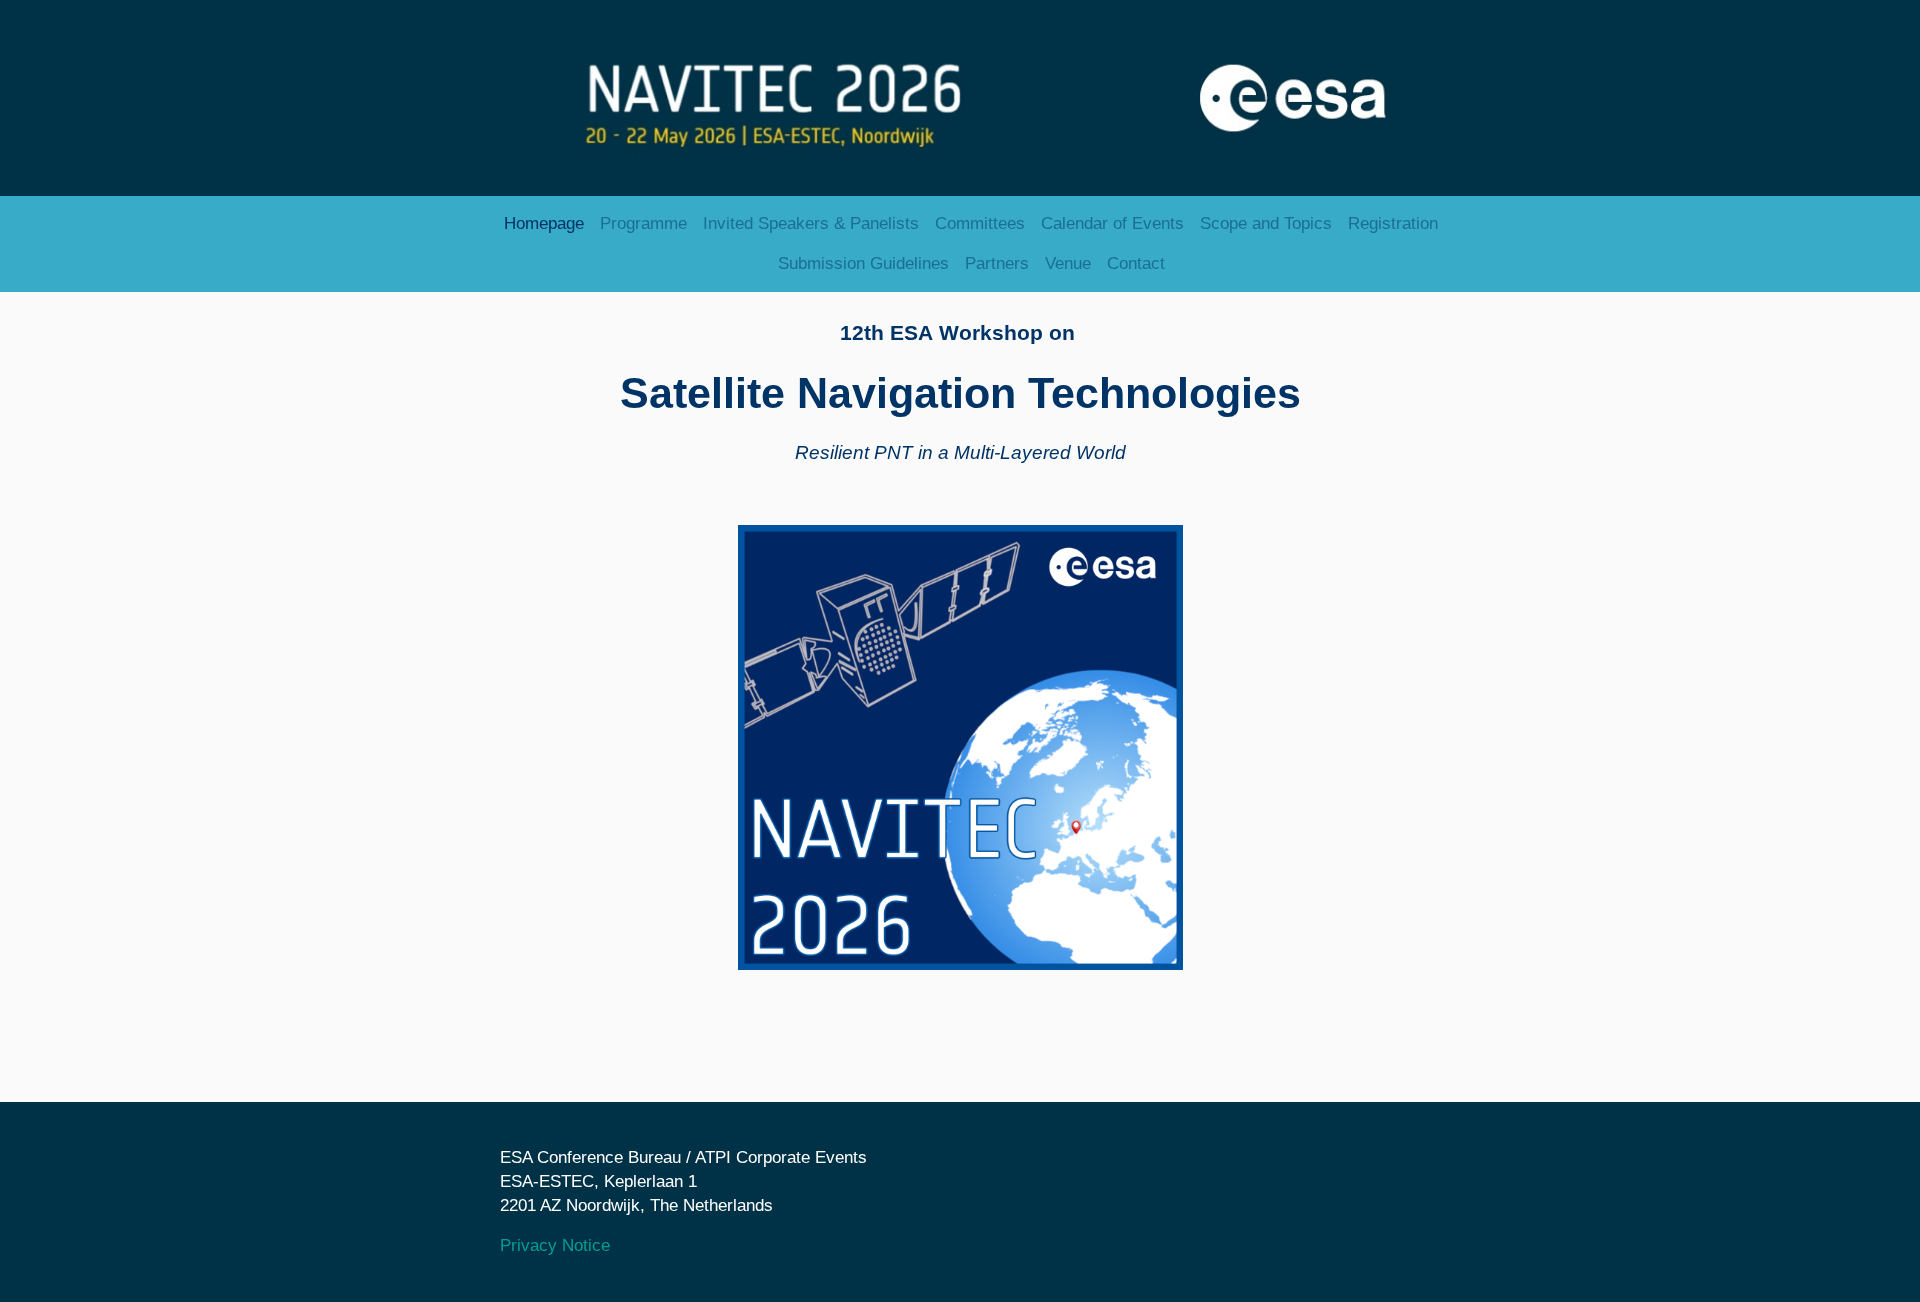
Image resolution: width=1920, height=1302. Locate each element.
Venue (1068, 263)
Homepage (544, 223)
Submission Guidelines (863, 263)
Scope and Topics (1266, 223)
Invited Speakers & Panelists (811, 223)
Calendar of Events (1112, 223)
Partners (997, 263)
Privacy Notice (555, 1245)
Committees (980, 223)
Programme (643, 223)
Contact (1136, 263)
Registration (1393, 223)
